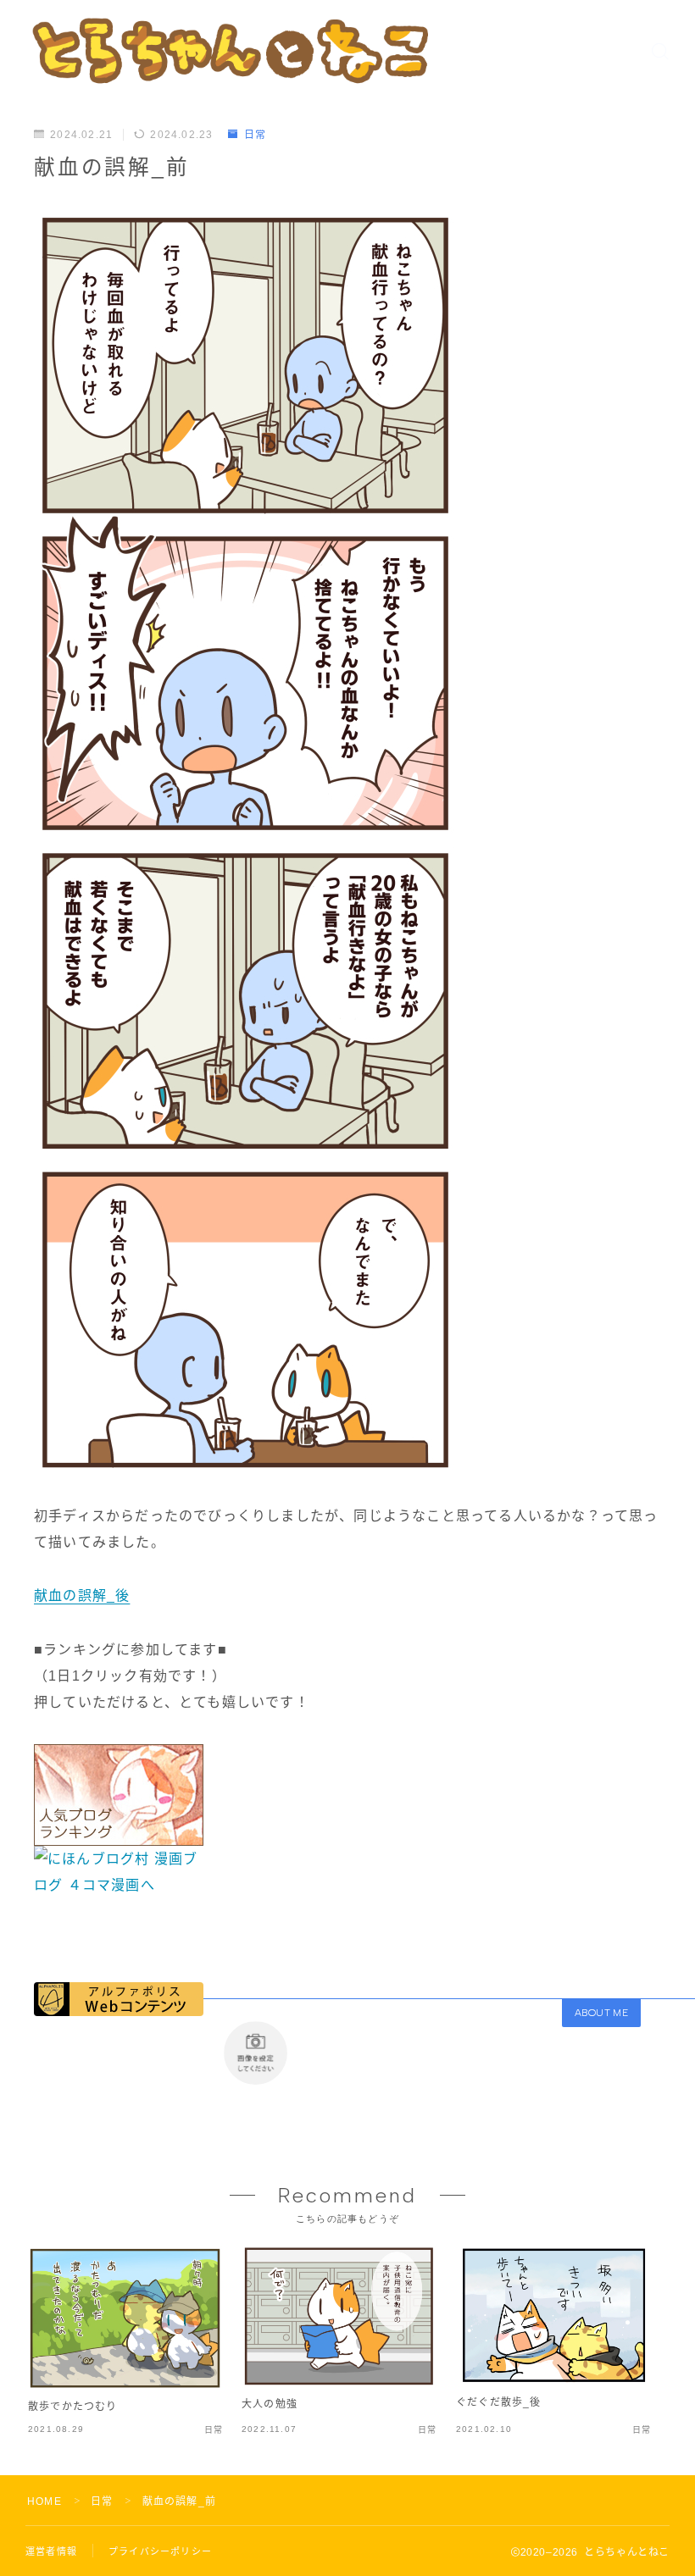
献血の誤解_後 (82, 1595)
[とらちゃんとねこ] (229, 50)
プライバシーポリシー (160, 2551)
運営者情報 (51, 2551)
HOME (44, 2501)
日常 (255, 135)
